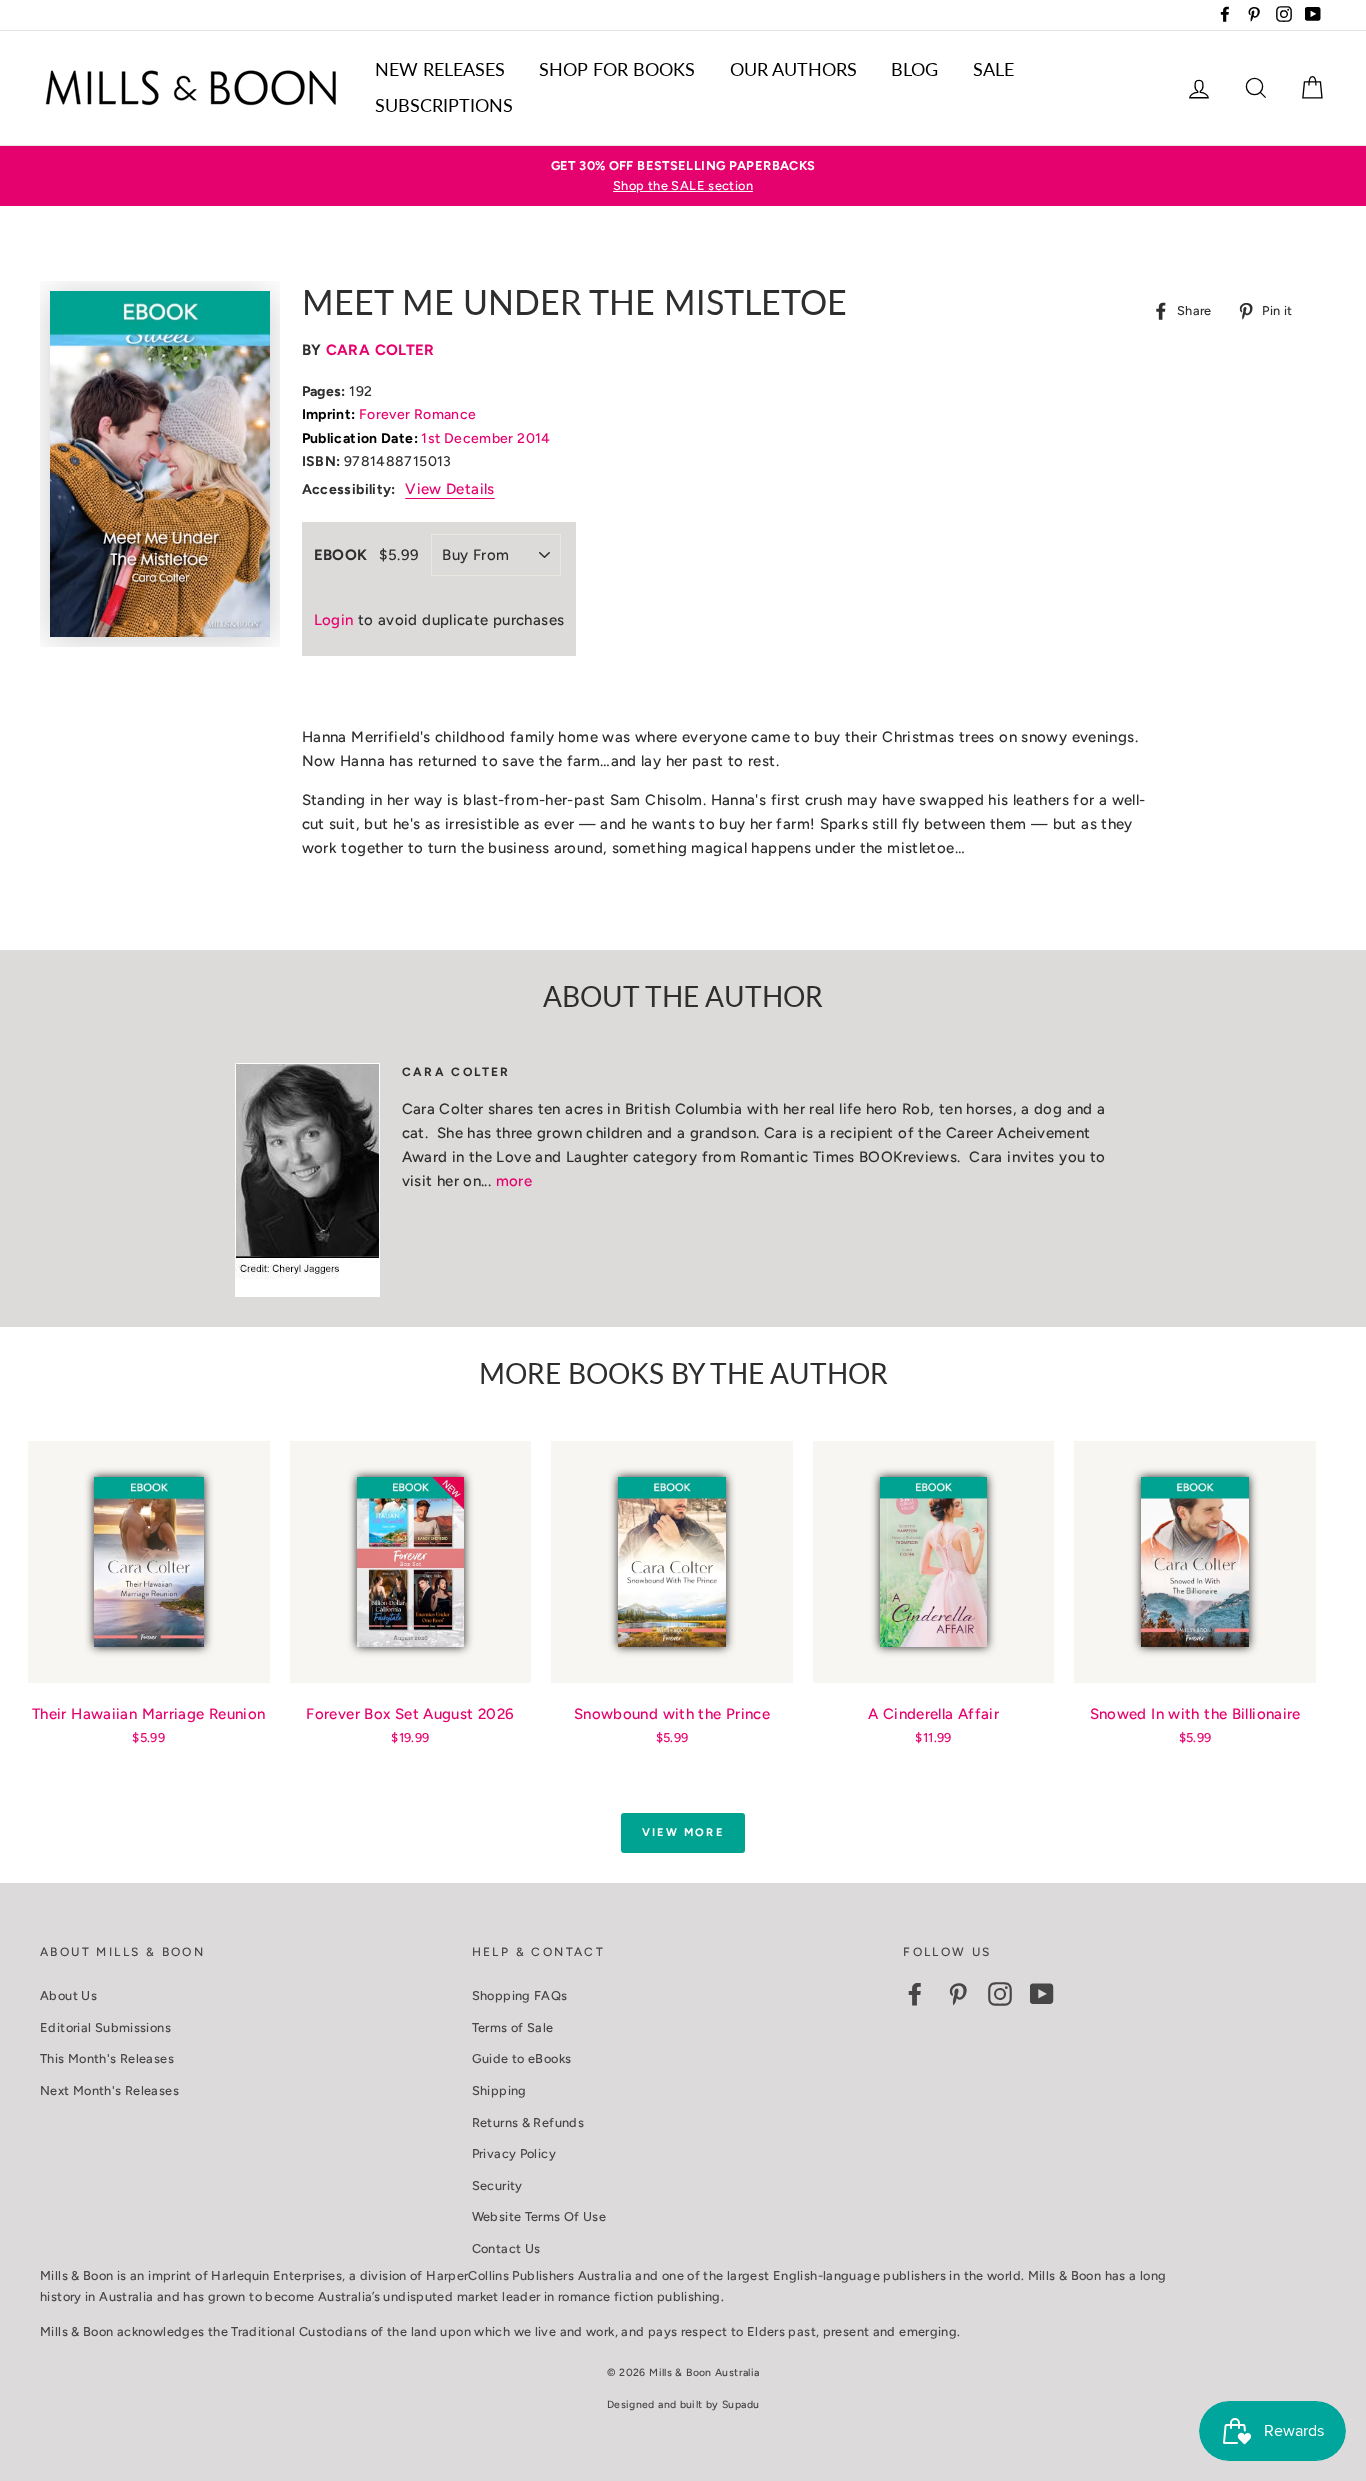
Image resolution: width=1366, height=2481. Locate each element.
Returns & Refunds (528, 2122)
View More (683, 1832)
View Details (450, 489)
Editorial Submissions (105, 2027)
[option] (683, 176)
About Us (68, 1995)
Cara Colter (380, 350)
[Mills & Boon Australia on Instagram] (1000, 1994)
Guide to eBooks (522, 2058)
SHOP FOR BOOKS (617, 69)
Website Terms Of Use (539, 2216)
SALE (993, 69)
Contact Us (506, 2248)
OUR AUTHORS (793, 69)
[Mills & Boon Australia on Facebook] (915, 1994)
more (514, 1181)
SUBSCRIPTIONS (444, 105)
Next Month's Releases (109, 2090)
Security (497, 2185)
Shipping (499, 2090)
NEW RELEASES (440, 69)
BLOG (914, 69)
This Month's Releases (107, 2058)
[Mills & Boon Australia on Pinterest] (958, 1994)
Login (334, 620)
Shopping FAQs (520, 1995)
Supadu (740, 2404)
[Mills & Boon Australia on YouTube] (1042, 1994)
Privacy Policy (514, 2153)
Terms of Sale (513, 2027)
